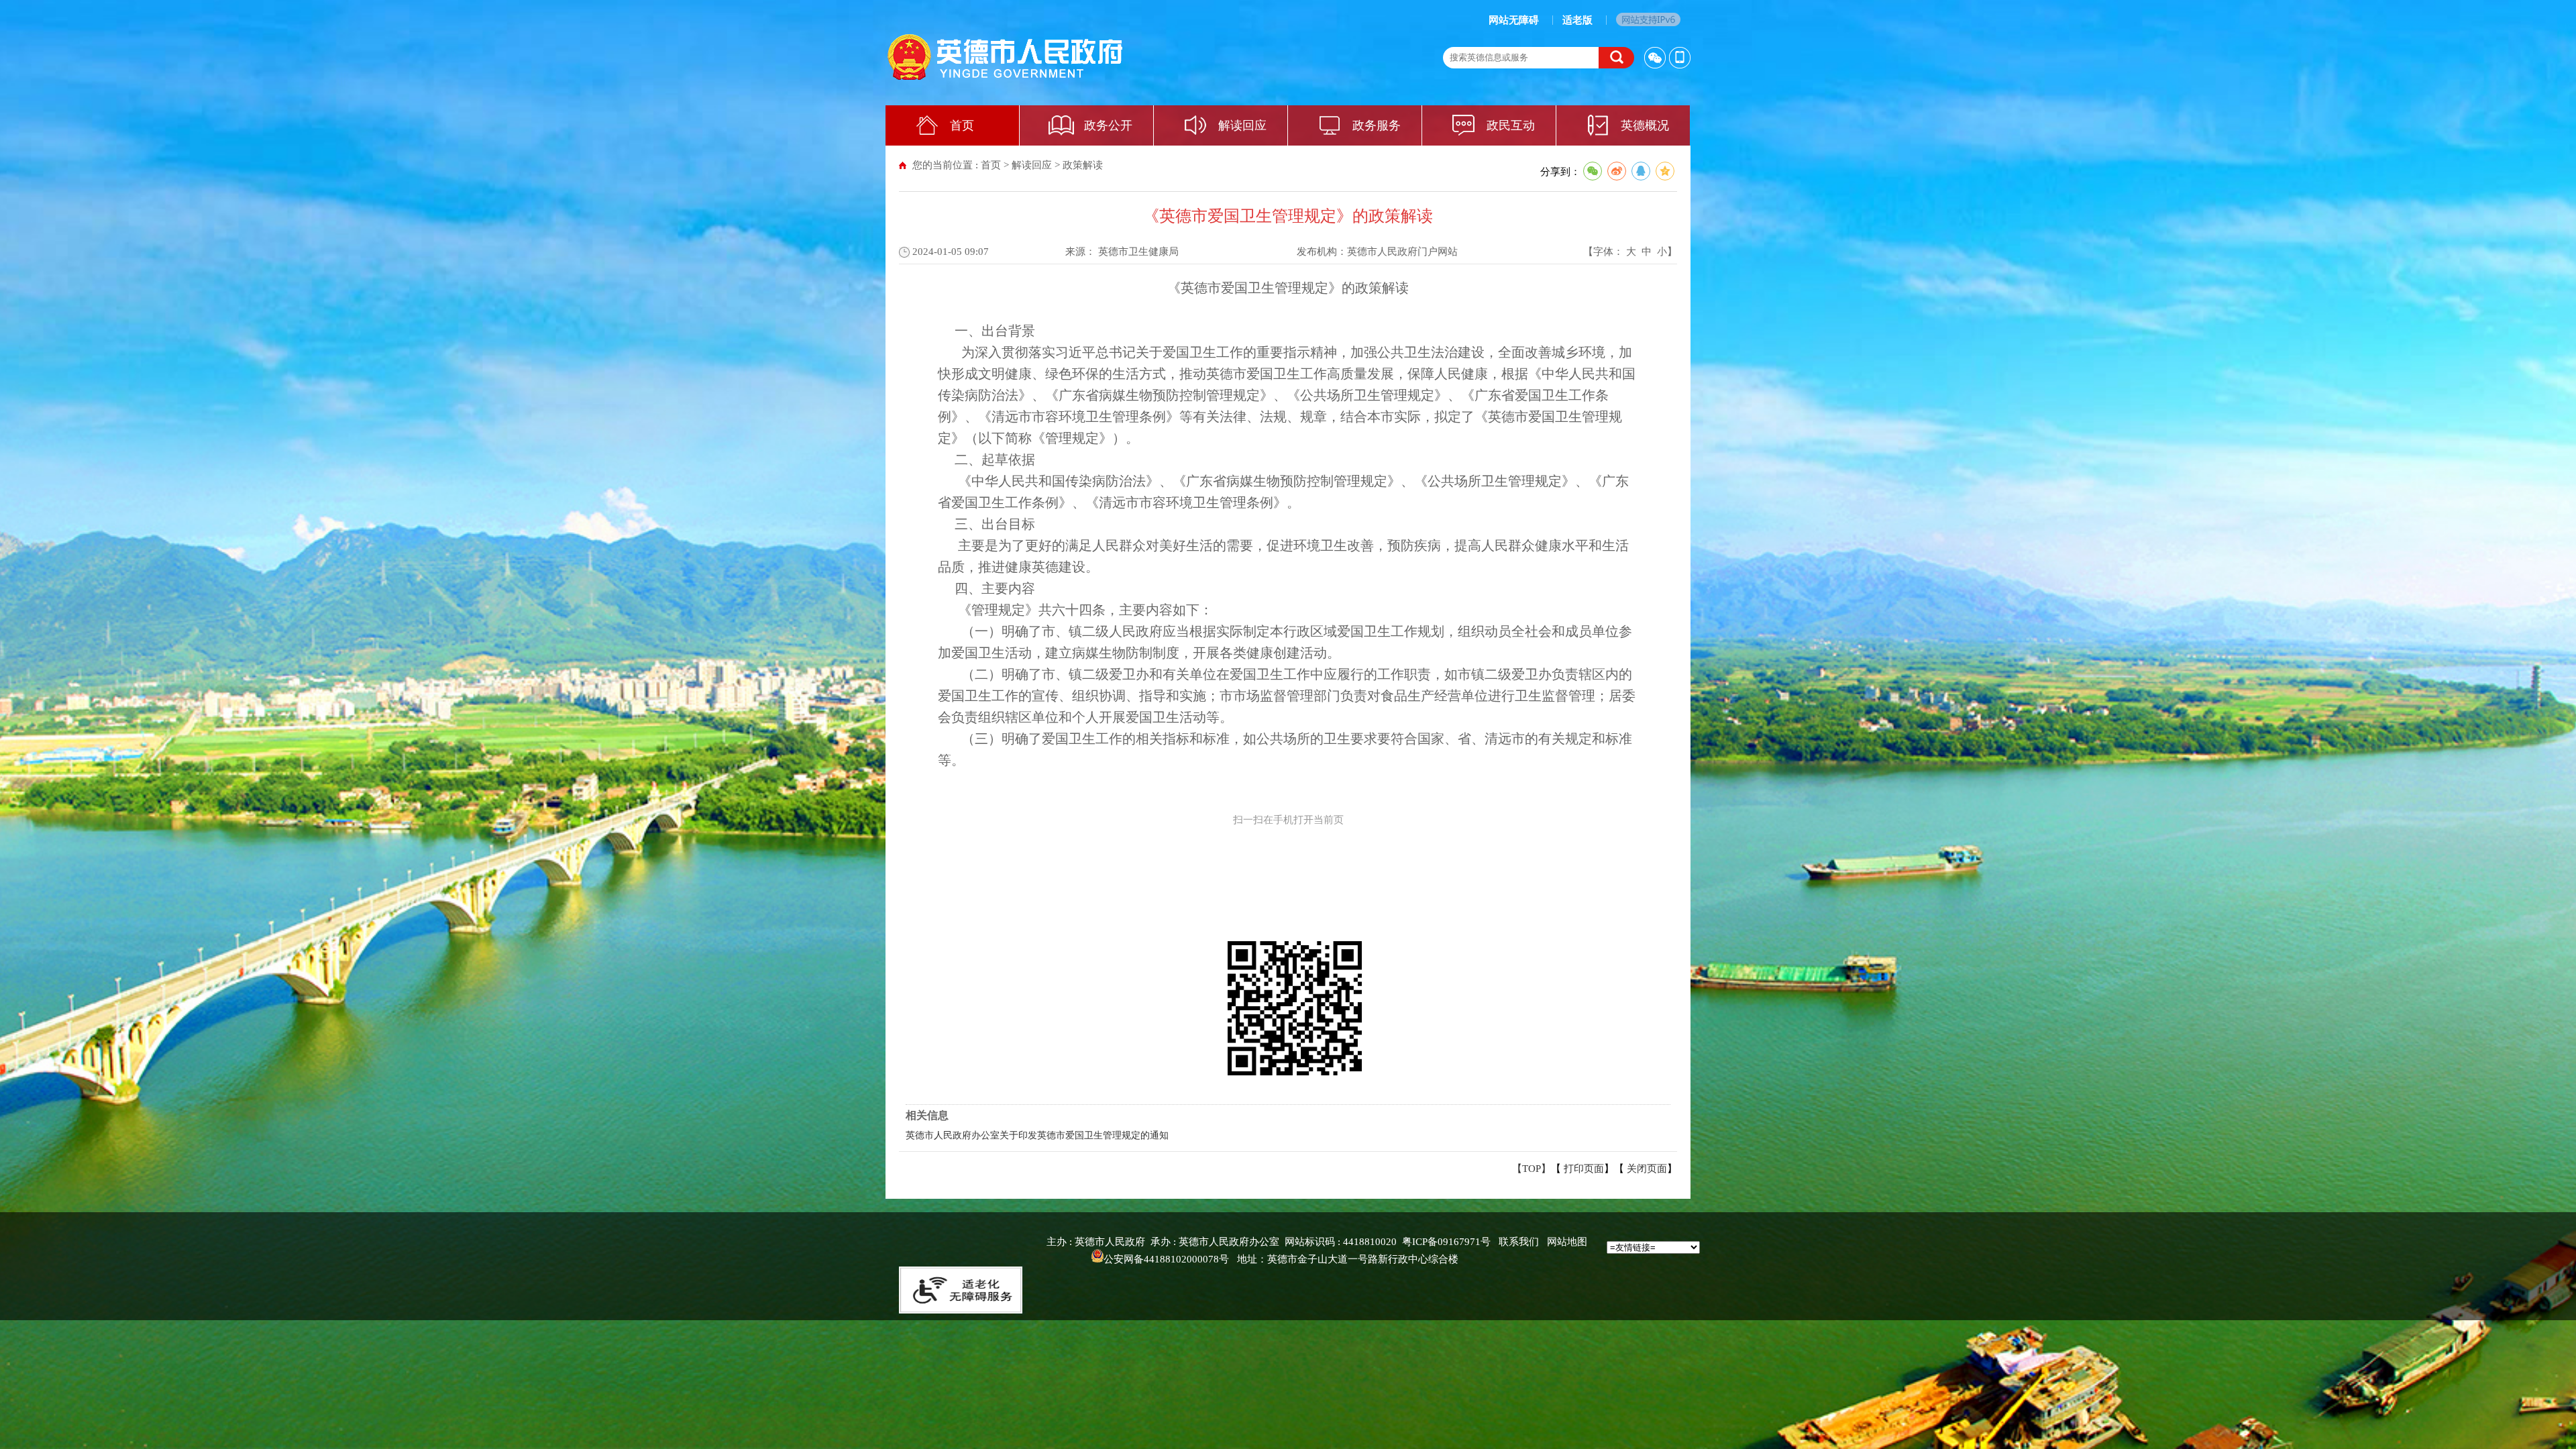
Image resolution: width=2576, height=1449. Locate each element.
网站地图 (1567, 1242)
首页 (962, 125)
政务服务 (1377, 125)
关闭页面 (1647, 1169)
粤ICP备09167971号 (1446, 1242)
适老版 (1577, 20)
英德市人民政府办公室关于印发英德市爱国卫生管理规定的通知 (1037, 1135)
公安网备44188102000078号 (1166, 1259)
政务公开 (1108, 125)
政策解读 (1083, 165)
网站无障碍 (1514, 20)
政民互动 (1511, 125)
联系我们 (1519, 1242)
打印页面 (1584, 1169)
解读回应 (1242, 125)
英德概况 (1645, 125)
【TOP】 (1532, 1169)
